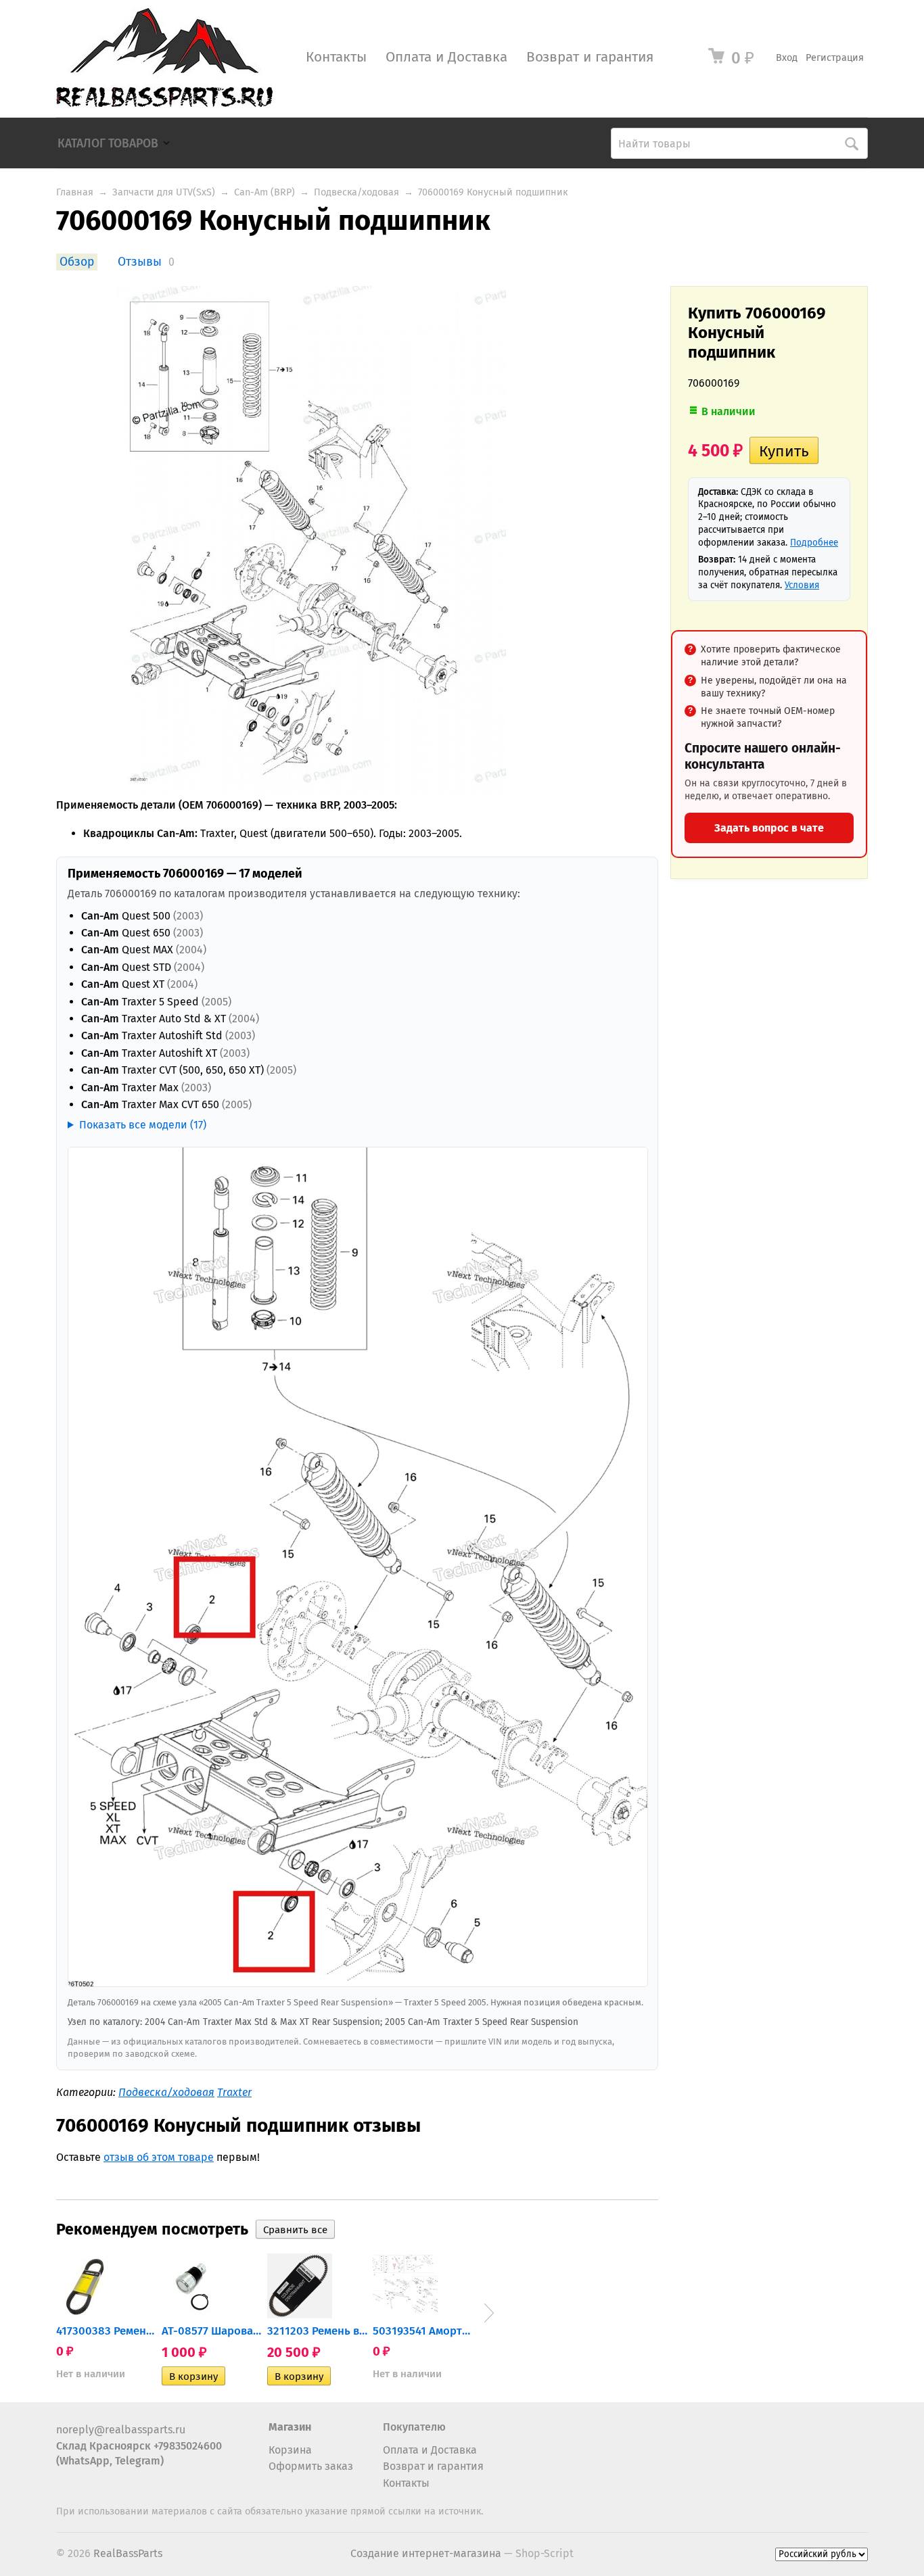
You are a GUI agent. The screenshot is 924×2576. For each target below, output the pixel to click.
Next (489, 2313)
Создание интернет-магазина (426, 2553)
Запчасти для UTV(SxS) (164, 192)
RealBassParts (128, 2553)
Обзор (77, 262)
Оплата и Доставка (446, 57)
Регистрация (835, 58)
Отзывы (140, 262)
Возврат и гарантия (590, 57)
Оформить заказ (311, 2466)
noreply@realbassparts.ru (121, 2430)
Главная (75, 192)
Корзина (290, 2450)
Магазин (290, 2427)
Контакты (336, 57)
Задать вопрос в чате (769, 828)
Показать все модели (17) (143, 1125)
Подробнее (814, 543)
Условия (802, 585)
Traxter (234, 2092)
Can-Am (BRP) (264, 192)
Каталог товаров (108, 144)
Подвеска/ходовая (356, 192)
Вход (787, 58)
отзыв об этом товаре (159, 2157)
